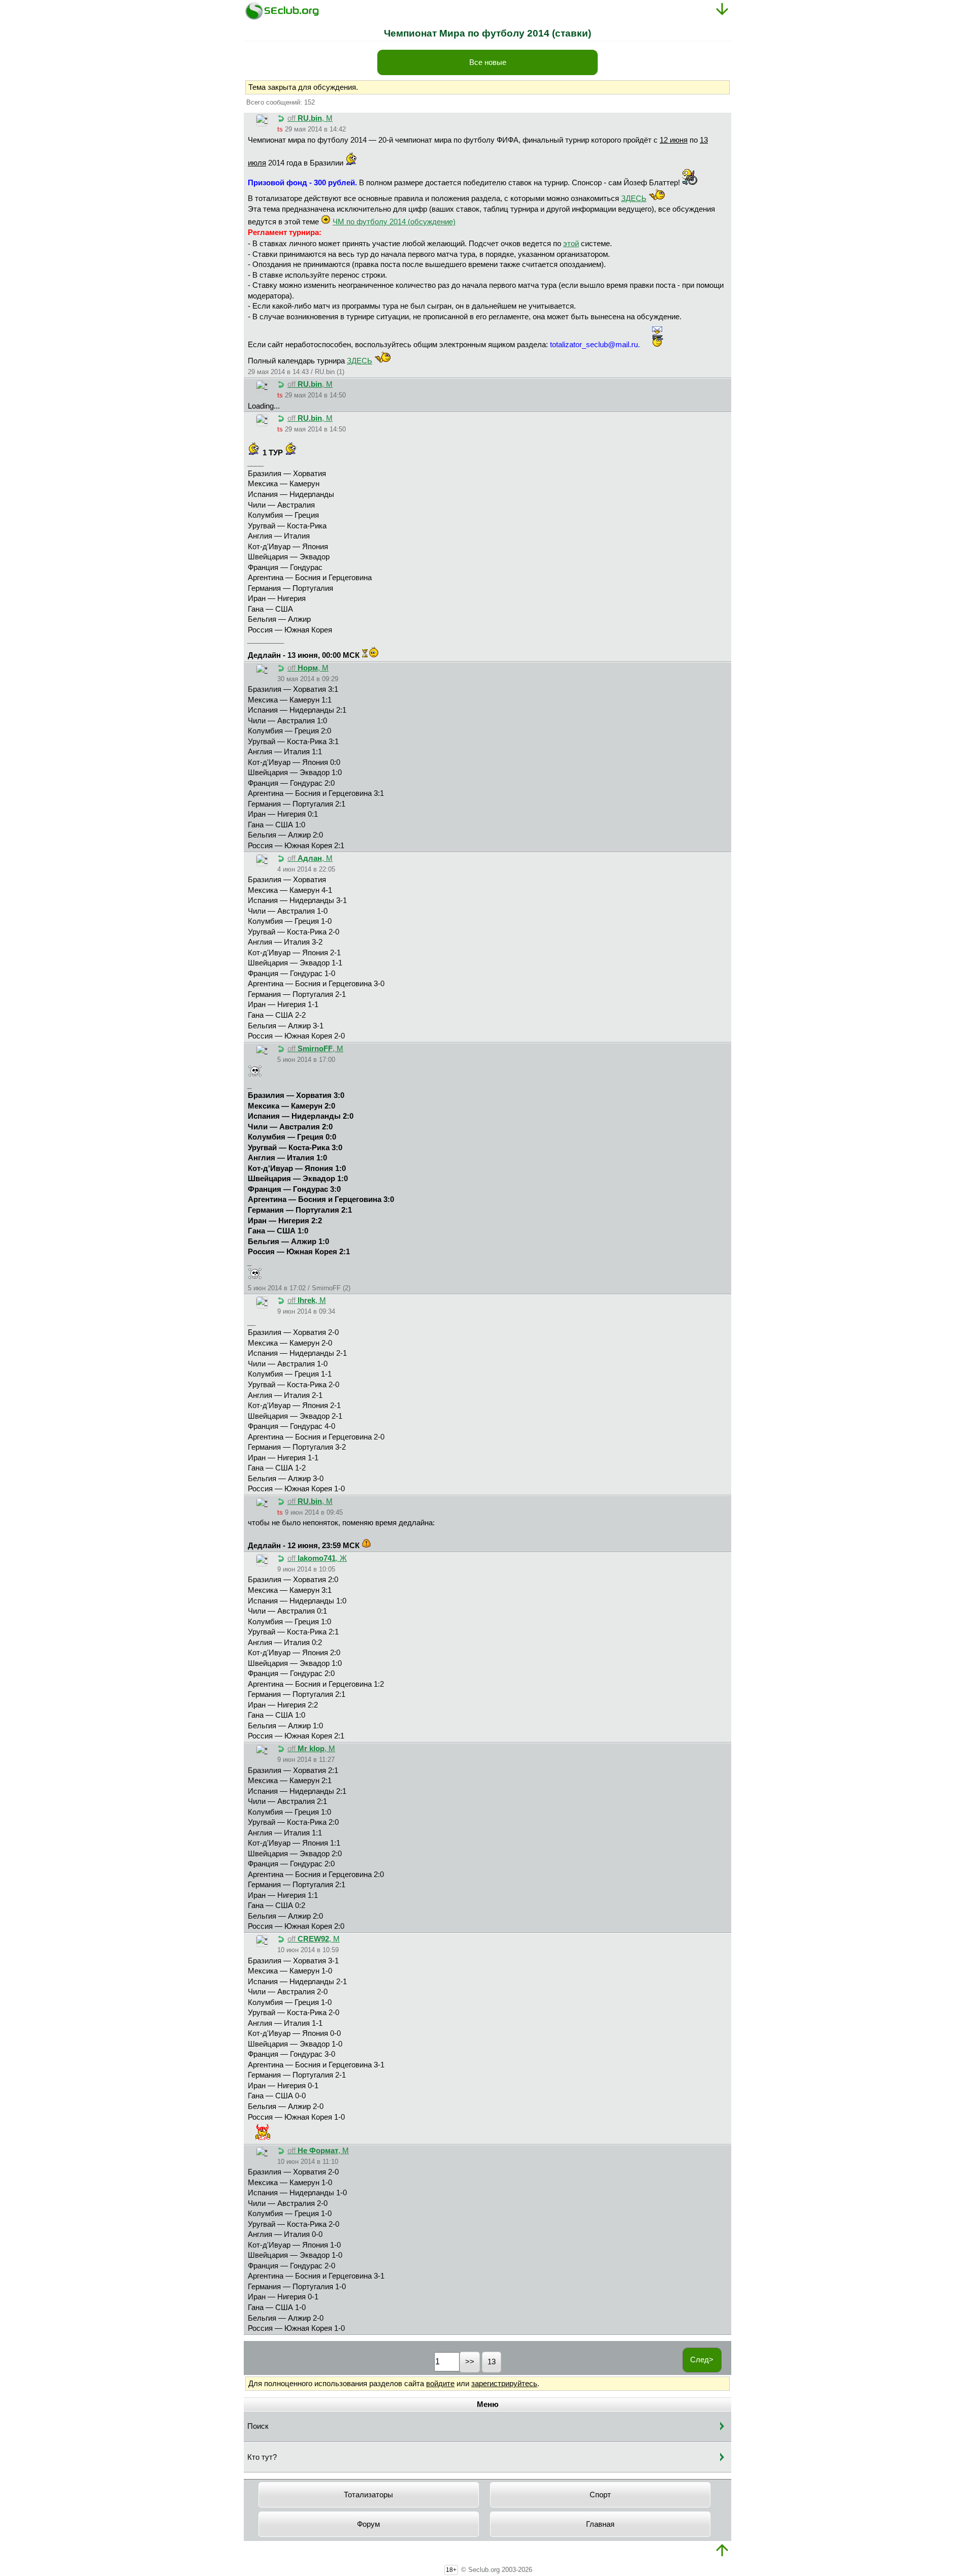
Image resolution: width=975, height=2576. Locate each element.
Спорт (600, 2495)
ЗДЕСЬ (634, 198)
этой (571, 244)
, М (310, 118)
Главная (600, 2524)
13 (492, 2362)
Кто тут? (262, 2457)
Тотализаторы (368, 2495)
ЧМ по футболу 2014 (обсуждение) (394, 222)
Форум (368, 2524)
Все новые (488, 62)
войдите (440, 2384)
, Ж (317, 1558)
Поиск (258, 2426)
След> (702, 2360)
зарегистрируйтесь (504, 2384)
